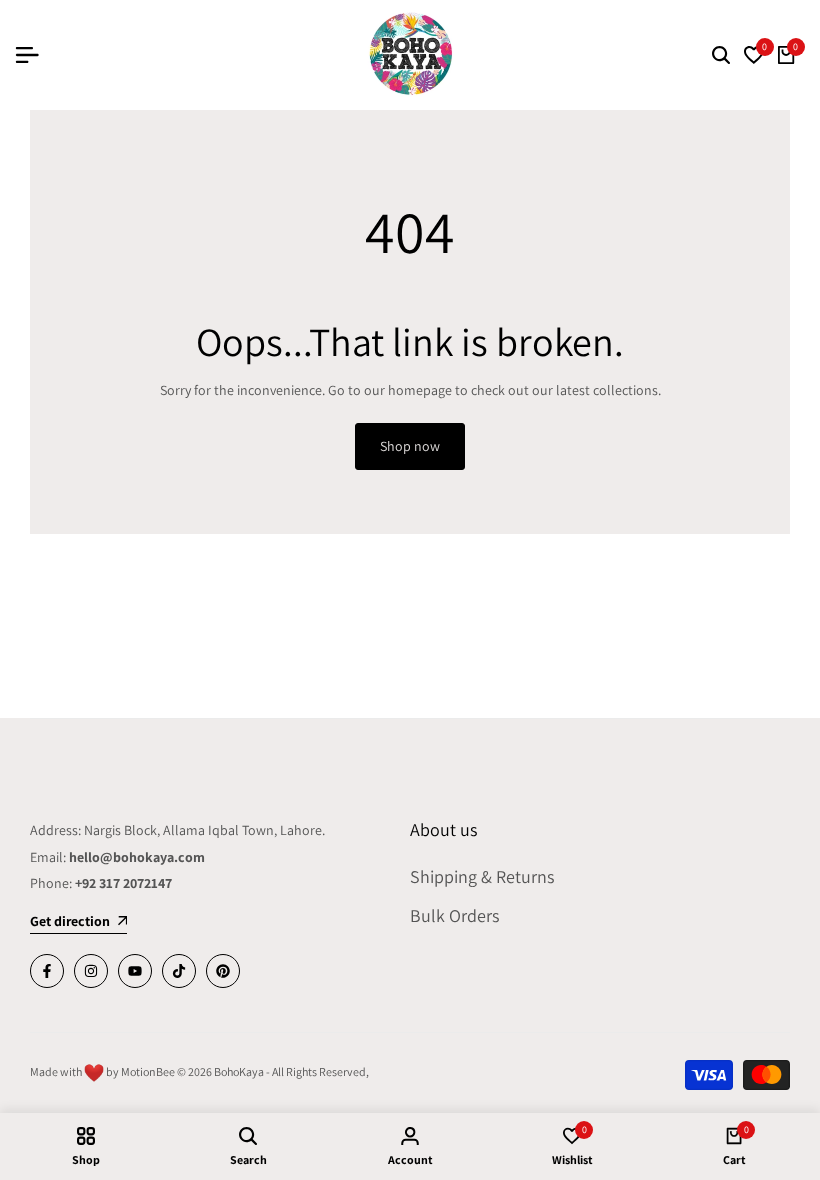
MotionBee (148, 1071)
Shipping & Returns (482, 876)
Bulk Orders (454, 915)
